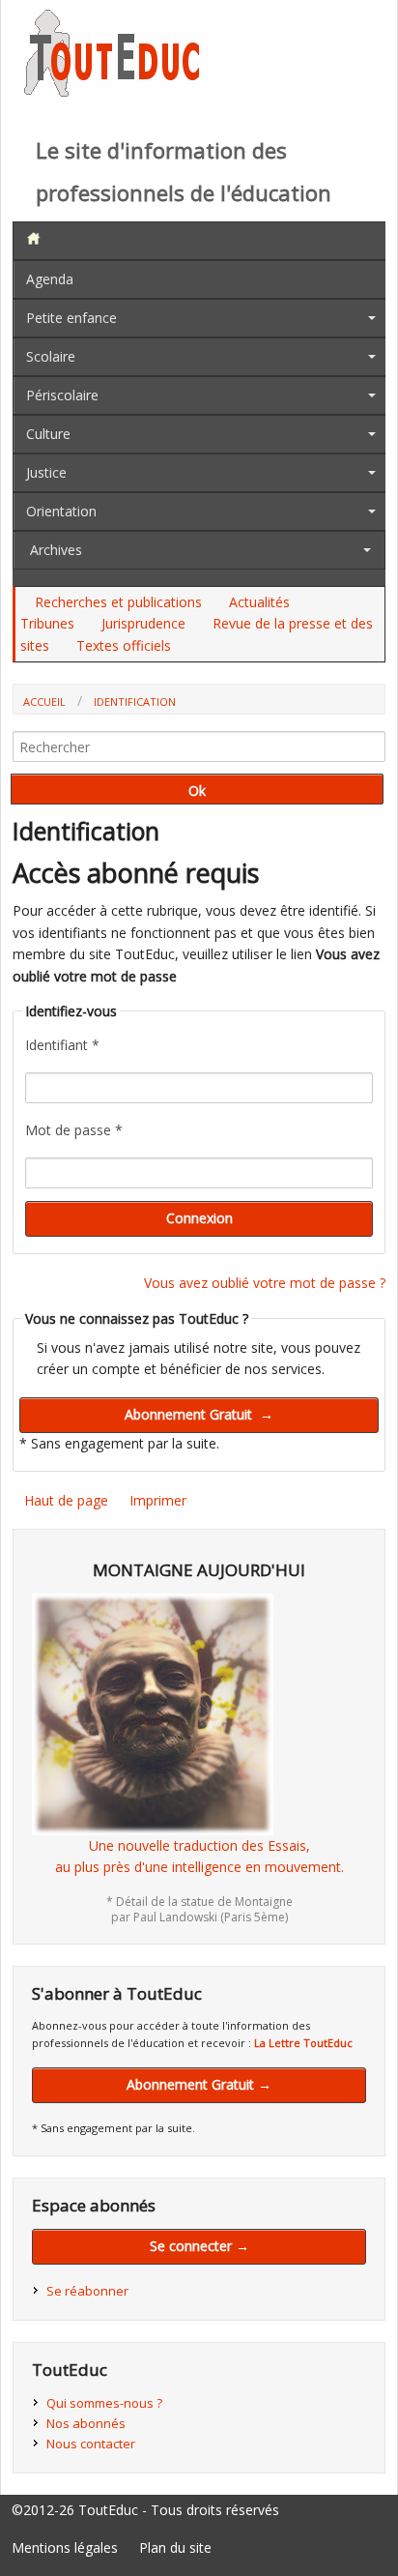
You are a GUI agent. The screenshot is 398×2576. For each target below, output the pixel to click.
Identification (135, 702)
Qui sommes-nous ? (104, 2403)
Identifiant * (62, 1045)
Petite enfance (71, 318)
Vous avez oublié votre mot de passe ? (265, 1283)
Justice (46, 472)
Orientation (61, 511)
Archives (56, 550)
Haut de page (66, 1500)
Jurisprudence (143, 623)
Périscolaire (62, 395)
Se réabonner (87, 2291)
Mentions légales (65, 2547)
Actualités (259, 602)
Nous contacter (91, 2444)
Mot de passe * (74, 1130)
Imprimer (158, 1500)
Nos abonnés (86, 2423)
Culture (48, 434)
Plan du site (175, 2547)
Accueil (44, 702)
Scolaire (51, 356)
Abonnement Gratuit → (199, 2084)
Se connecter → (199, 2246)
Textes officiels (124, 645)
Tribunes (47, 623)
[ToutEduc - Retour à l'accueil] (116, 91)
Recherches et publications (118, 602)
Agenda (50, 279)
